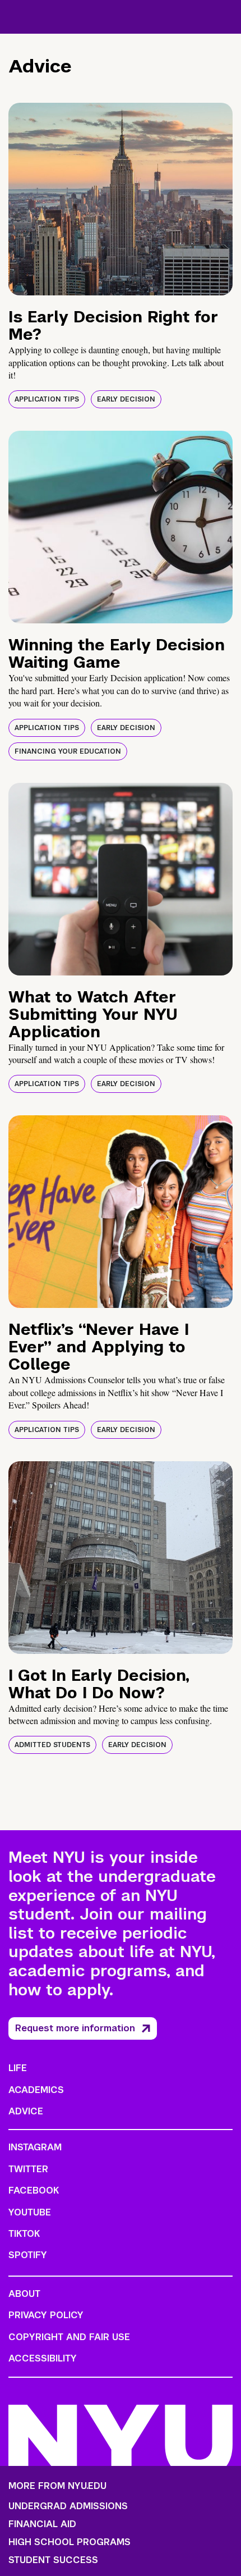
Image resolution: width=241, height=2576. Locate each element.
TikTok (24, 2234)
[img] (121, 199)
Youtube (30, 2212)
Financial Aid (42, 2524)
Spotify (28, 2255)
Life (18, 2068)
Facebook (34, 2190)
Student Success (53, 2560)
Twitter (28, 2169)
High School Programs (69, 2542)
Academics (36, 2090)
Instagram (35, 2147)
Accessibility (43, 2358)
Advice (26, 2111)
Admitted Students (52, 1745)
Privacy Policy (46, 2315)
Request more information (75, 2028)
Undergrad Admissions (68, 2506)
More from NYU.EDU (57, 2486)
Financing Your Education (68, 751)
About (24, 2294)
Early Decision (126, 399)
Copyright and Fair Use (69, 2337)
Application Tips (47, 399)
